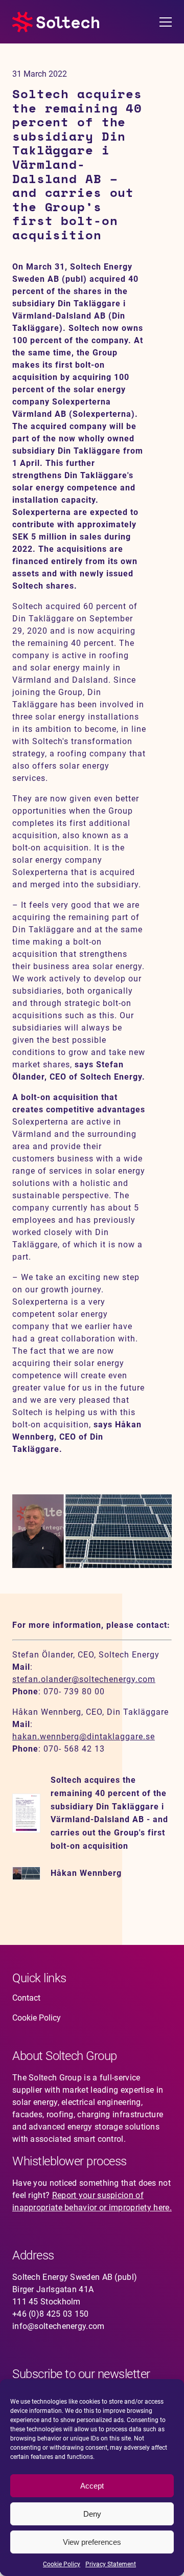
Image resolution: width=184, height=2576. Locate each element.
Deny (92, 2514)
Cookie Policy (62, 2564)
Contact (26, 1998)
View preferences (92, 2542)
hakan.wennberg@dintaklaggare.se (84, 1737)
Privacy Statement (111, 2564)
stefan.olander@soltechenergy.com (84, 1679)
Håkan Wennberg (86, 1873)
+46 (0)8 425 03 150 (51, 2314)
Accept (92, 2486)
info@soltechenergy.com (59, 2326)
